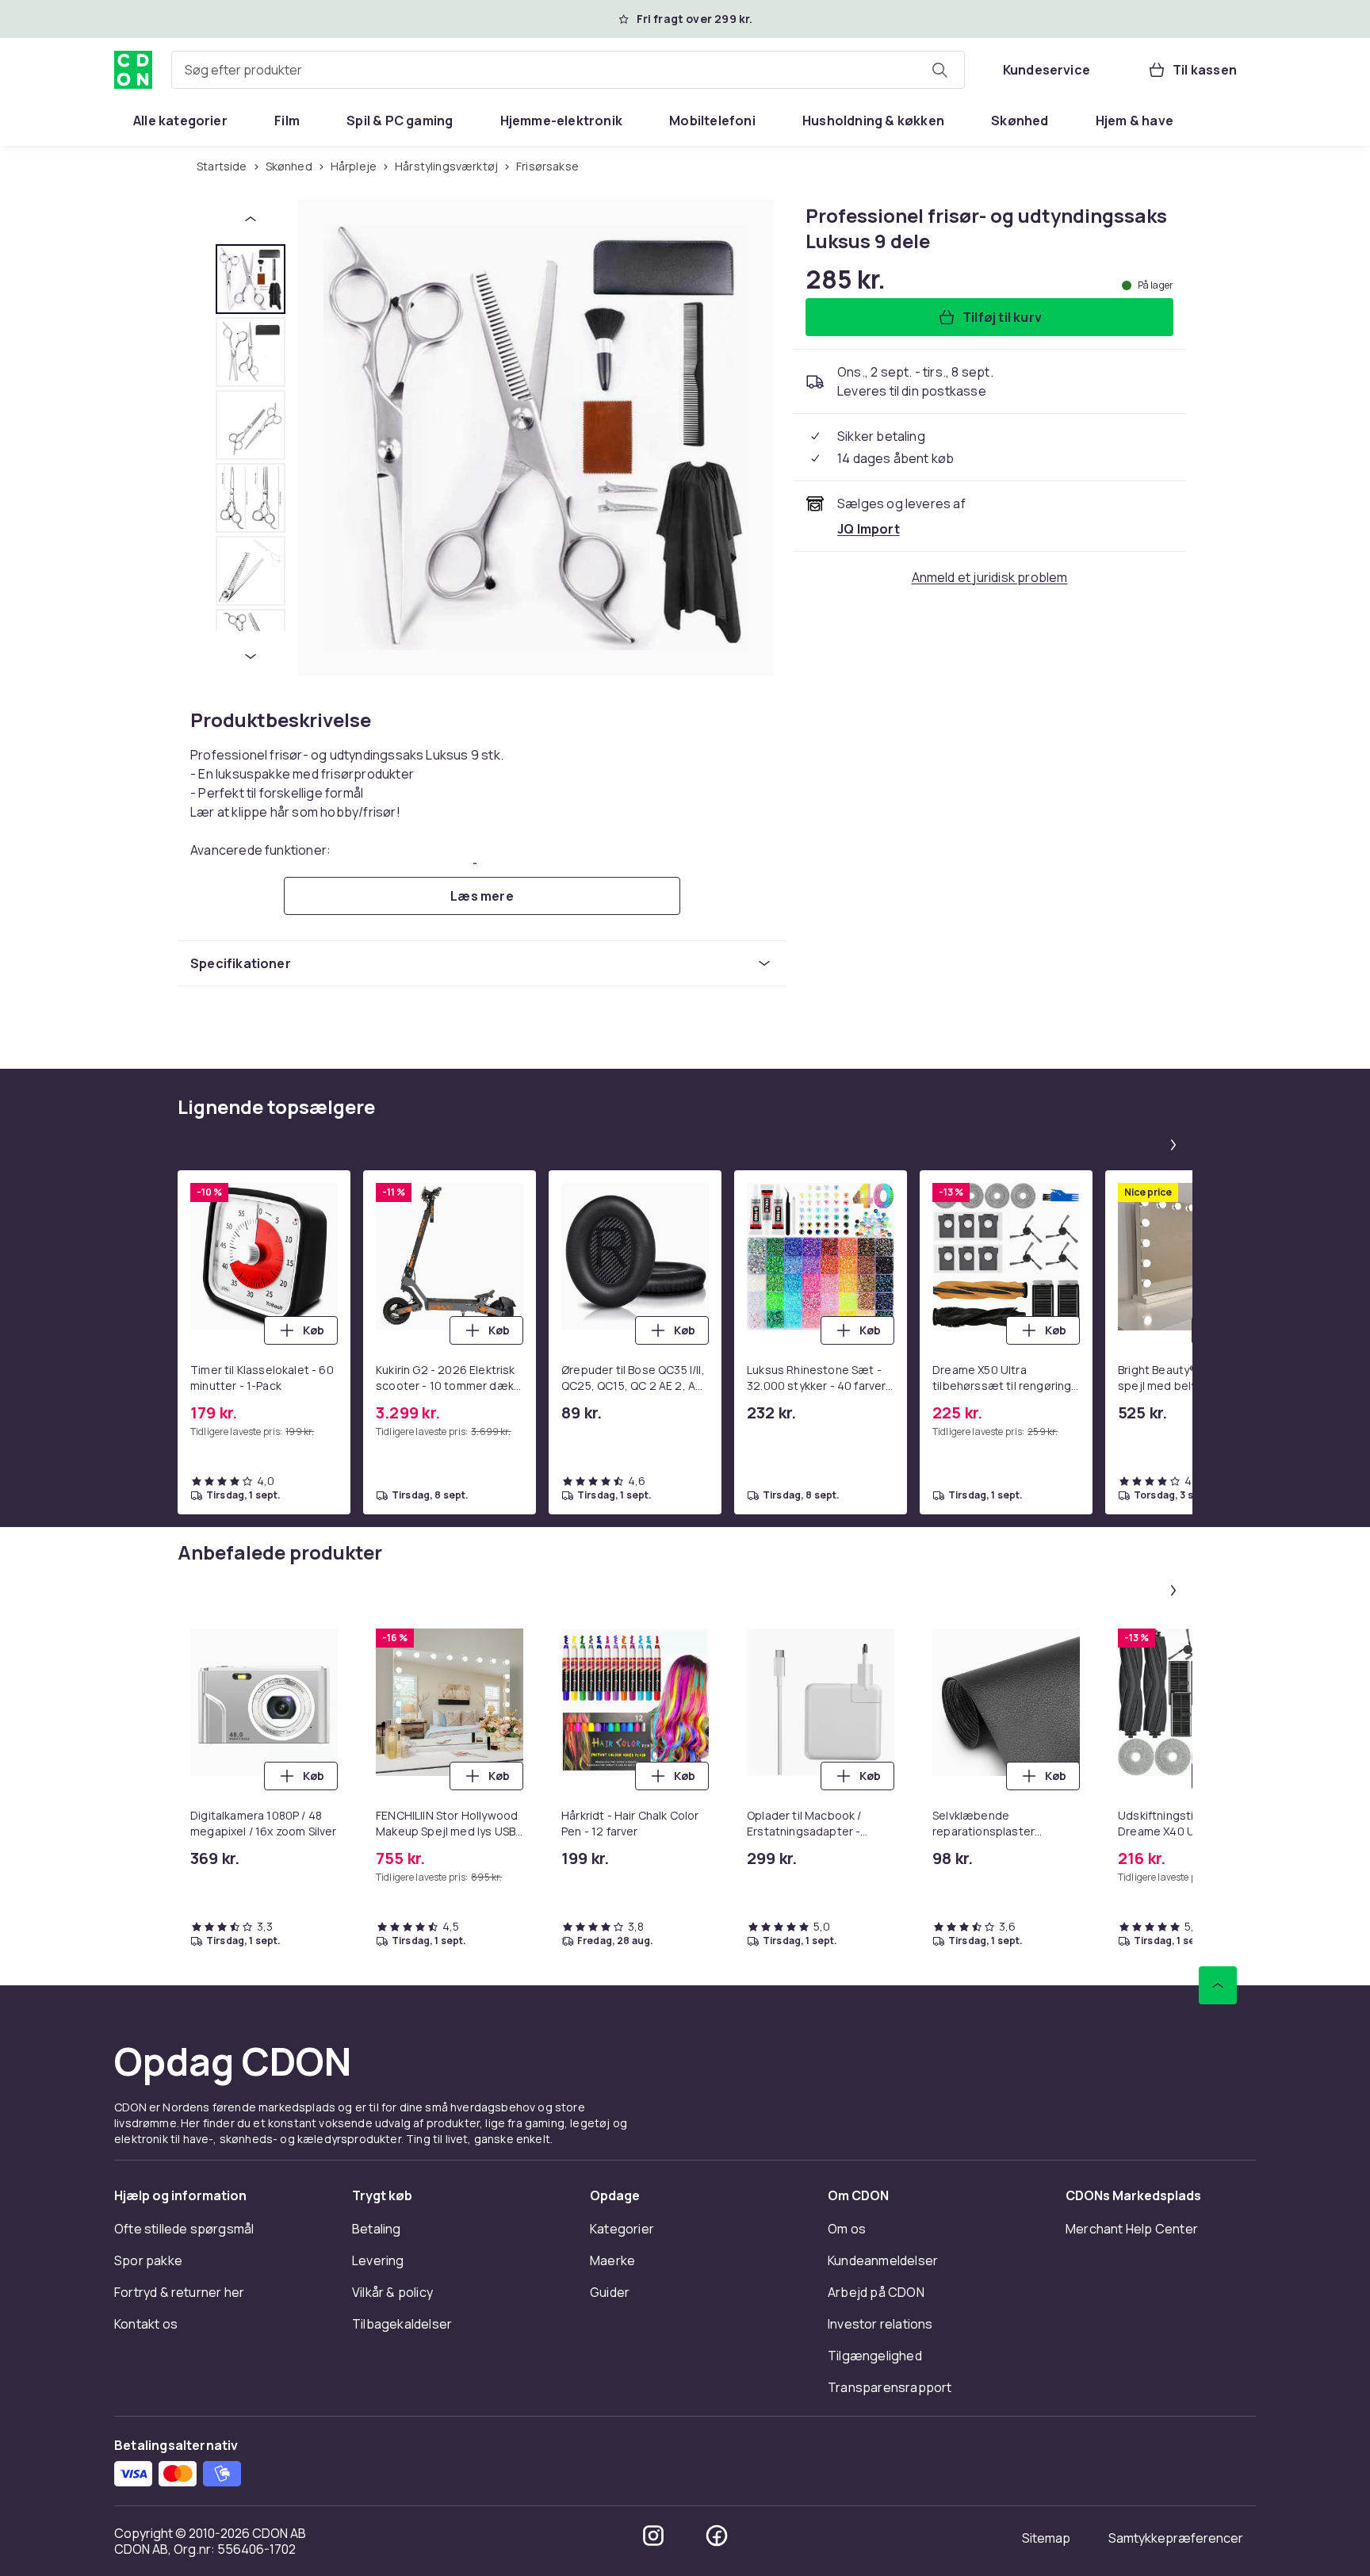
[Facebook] (717, 2536)
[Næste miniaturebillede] (251, 656)
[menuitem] (180, 121)
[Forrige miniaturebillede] (251, 219)
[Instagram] (653, 2536)
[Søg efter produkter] (939, 70)
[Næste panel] (1173, 1145)
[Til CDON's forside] (133, 70)
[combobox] (568, 70)
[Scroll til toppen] (1218, 1985)
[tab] (251, 279)
